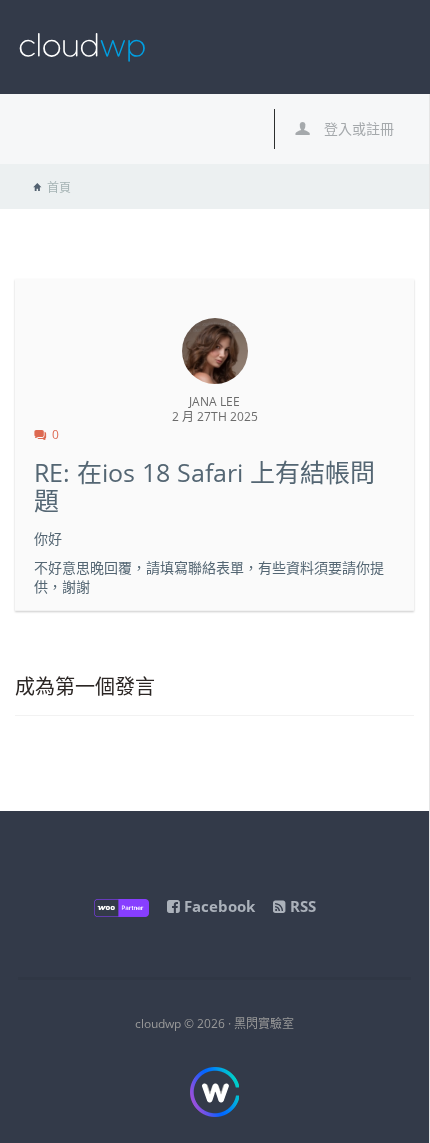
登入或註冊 (357, 128)
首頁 (59, 187)
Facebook (217, 906)
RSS (301, 906)
